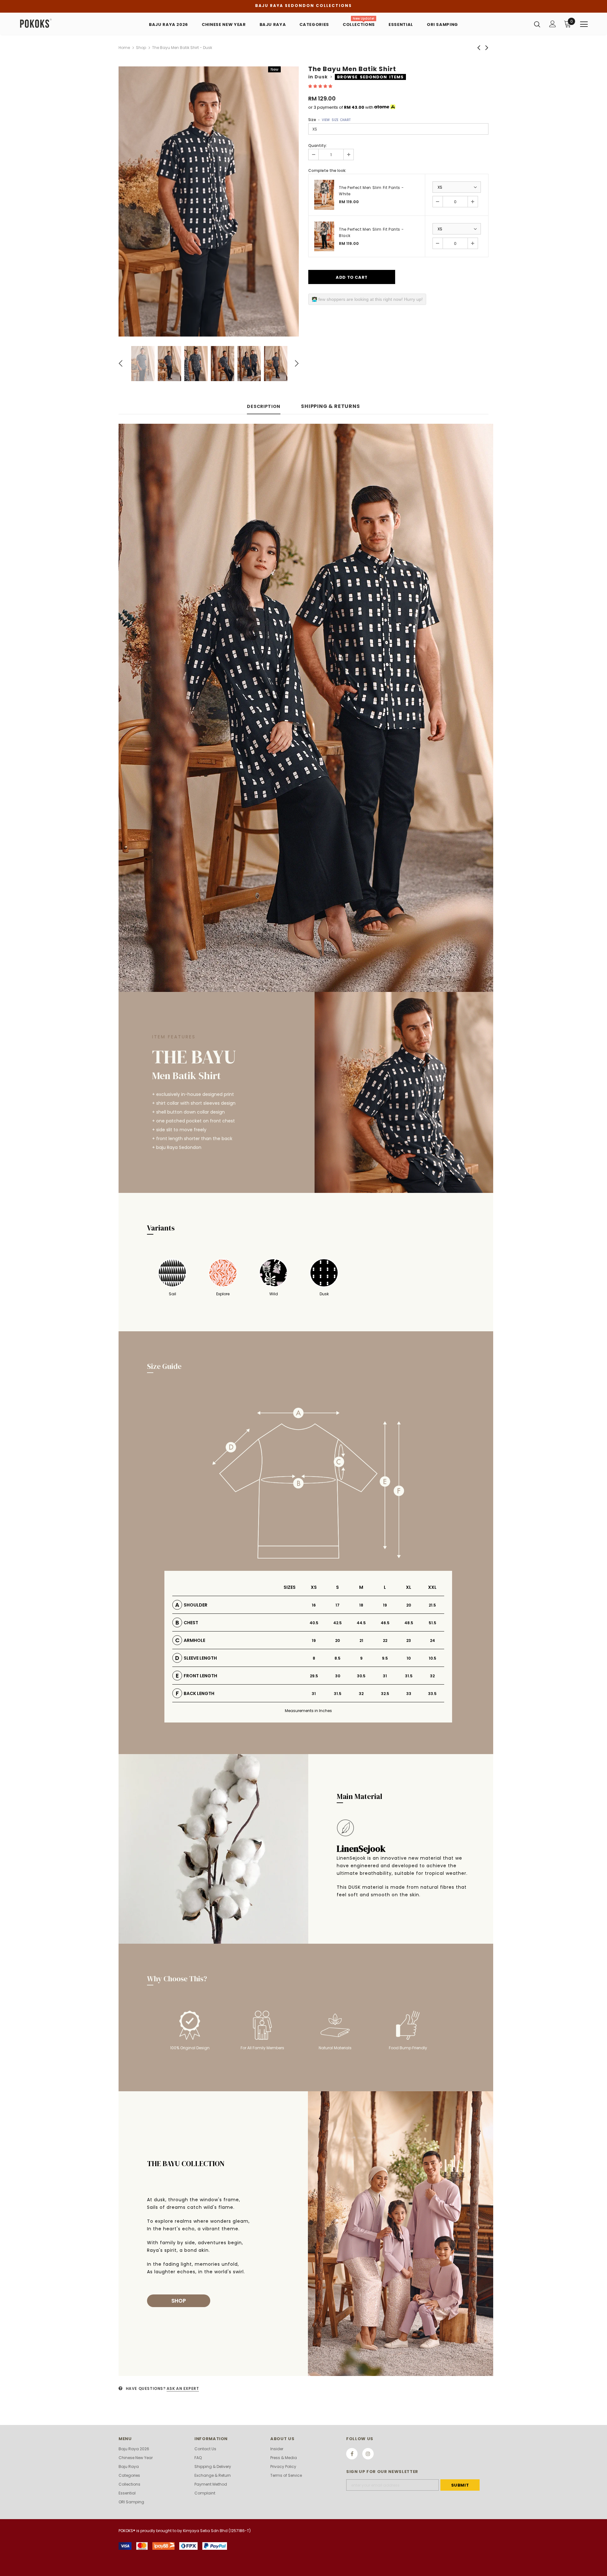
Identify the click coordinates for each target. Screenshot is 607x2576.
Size (329, 120)
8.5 (337, 1658)
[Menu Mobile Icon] (584, 24)
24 (432, 1640)
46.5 (385, 1623)
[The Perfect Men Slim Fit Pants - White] (324, 195)
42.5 (337, 1623)
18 (361, 1605)
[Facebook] (352, 2454)
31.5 (409, 1676)
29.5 (314, 1676)
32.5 (385, 1694)
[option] (209, 201)
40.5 (314, 1623)
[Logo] (56, 24)
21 (361, 1640)
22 (385, 1640)
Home (124, 48)
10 (409, 1658)
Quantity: (318, 146)
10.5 (432, 1658)
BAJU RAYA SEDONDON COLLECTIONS (303, 6)
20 (409, 1605)
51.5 (432, 1623)
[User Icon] (553, 24)
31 (385, 1676)
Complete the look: (327, 170)
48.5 (409, 1623)
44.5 (361, 1623)
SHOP (179, 2301)
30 (338, 1676)
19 (385, 1605)
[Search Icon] (537, 24)
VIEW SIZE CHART (336, 120)
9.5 (385, 1658)
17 (337, 1605)
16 (314, 1605)
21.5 (432, 1605)
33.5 (432, 1694)
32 (432, 1676)
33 (409, 1694)
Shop (141, 48)
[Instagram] (368, 2454)
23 (409, 1640)
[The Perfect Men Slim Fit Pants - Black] (324, 237)
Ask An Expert (183, 2388)
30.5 (361, 1676)
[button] (321, 86)
